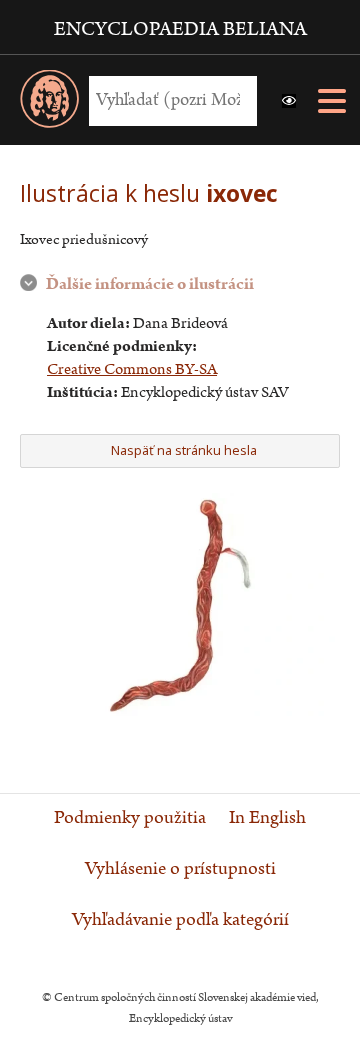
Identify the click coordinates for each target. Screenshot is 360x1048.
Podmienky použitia (130, 818)
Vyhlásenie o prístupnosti (180, 869)
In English (267, 818)
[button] (289, 101)
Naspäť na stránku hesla (184, 450)
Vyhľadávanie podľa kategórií (180, 920)
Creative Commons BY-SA (132, 369)
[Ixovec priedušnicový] (180, 711)
